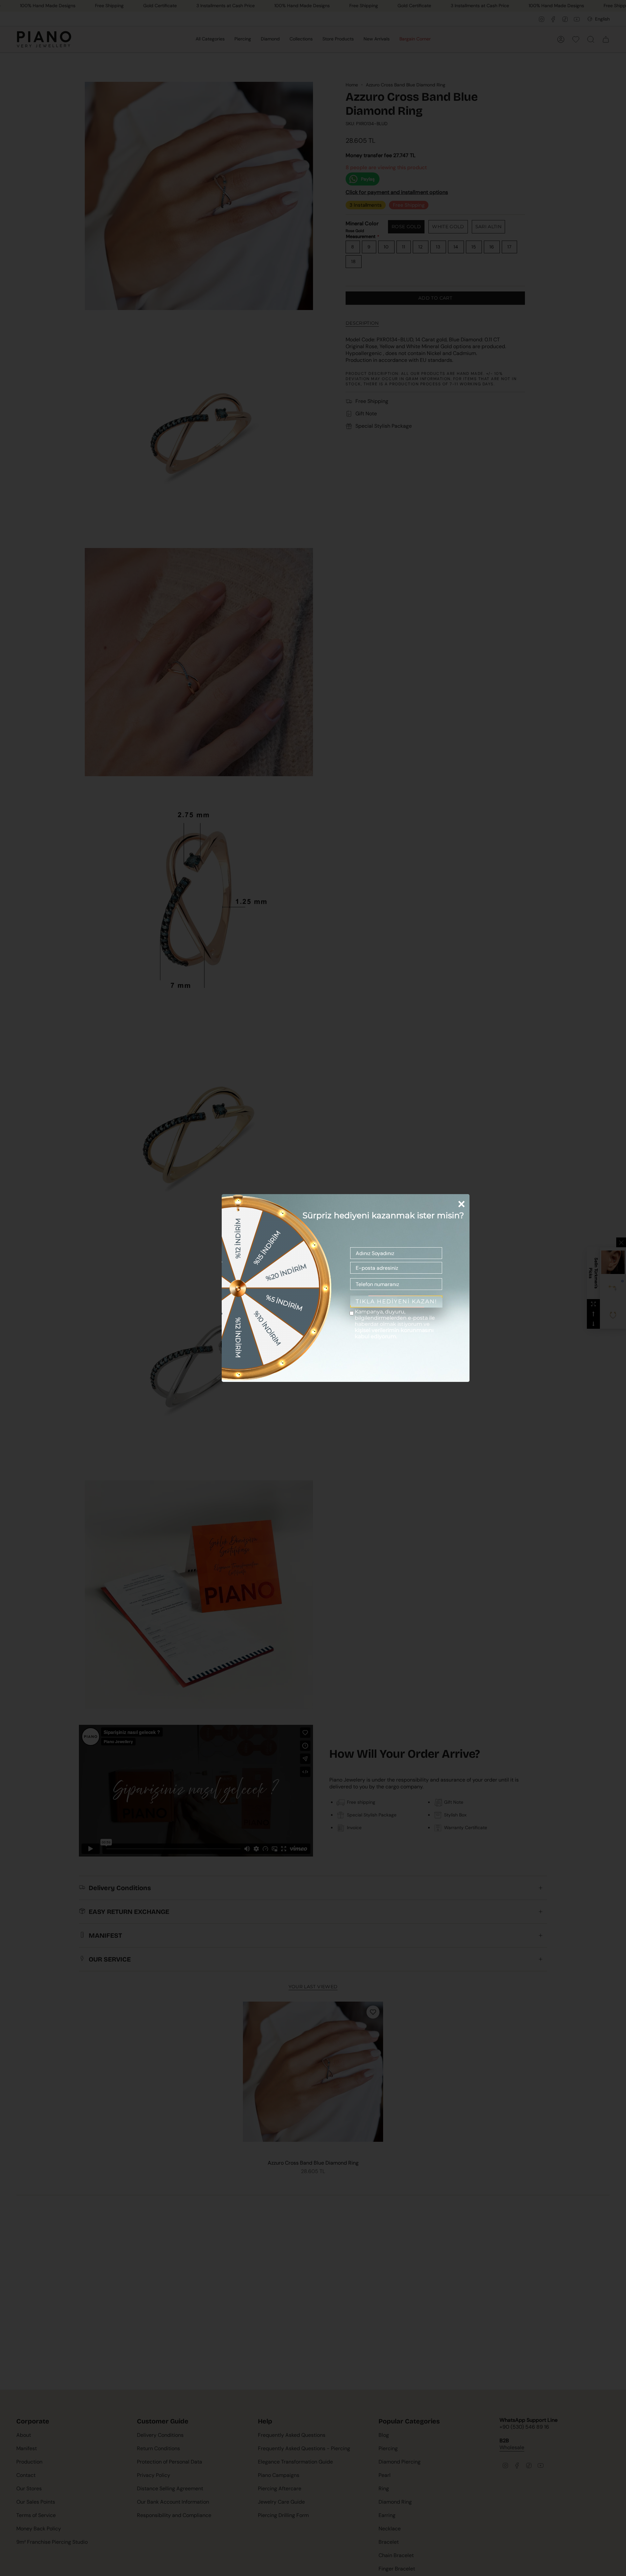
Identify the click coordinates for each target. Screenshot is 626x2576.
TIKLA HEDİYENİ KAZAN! (396, 1301)
